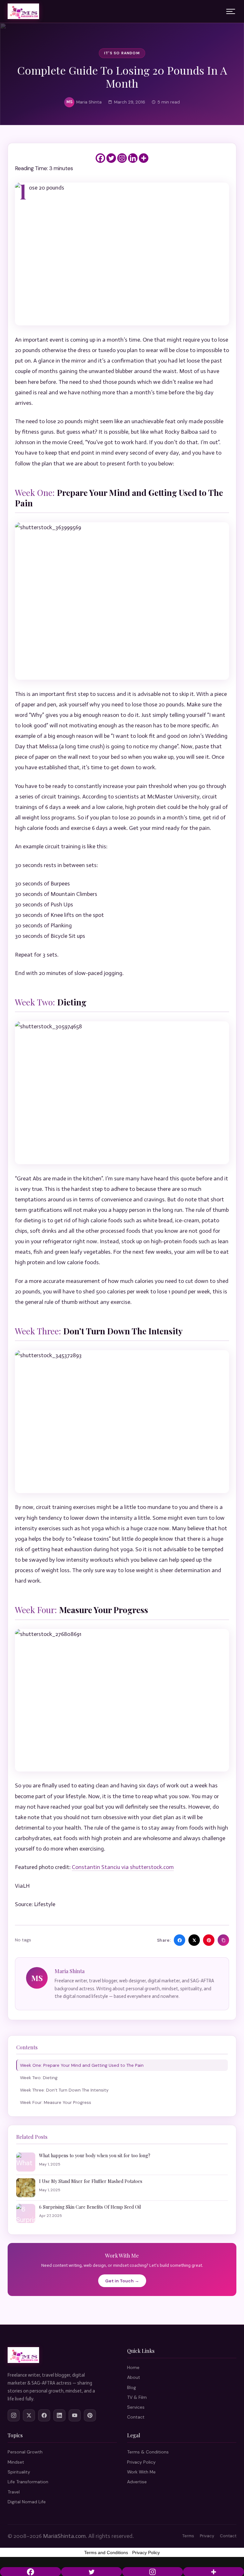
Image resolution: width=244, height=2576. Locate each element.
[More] (144, 158)
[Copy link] (223, 1940)
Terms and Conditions (106, 2553)
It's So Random (122, 53)
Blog (132, 2387)
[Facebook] (100, 158)
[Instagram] (122, 158)
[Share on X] (194, 1940)
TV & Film (137, 2397)
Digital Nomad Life (27, 2502)
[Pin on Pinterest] (209, 1940)
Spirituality (19, 2472)
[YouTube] (75, 2415)
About (134, 2377)
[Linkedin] (133, 158)
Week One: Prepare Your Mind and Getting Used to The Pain (82, 2065)
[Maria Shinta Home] (23, 11)
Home (133, 2367)
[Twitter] (111, 158)
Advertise (137, 2482)
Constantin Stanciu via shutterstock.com (123, 1867)
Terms (188, 2536)
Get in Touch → (122, 2281)
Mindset (16, 2462)
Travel (14, 2492)
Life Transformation (28, 2482)
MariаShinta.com (64, 2536)
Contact (136, 2417)
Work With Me (141, 2472)
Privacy (207, 2536)
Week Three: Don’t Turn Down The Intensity (64, 2090)
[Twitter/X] (29, 2415)
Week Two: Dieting (39, 2078)
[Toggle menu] (231, 11)
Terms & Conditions (148, 2452)
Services (136, 2407)
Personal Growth (25, 2452)
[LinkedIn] (59, 2415)
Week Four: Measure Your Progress (56, 2102)
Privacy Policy (141, 2462)
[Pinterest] (90, 2415)
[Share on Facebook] (180, 1940)
